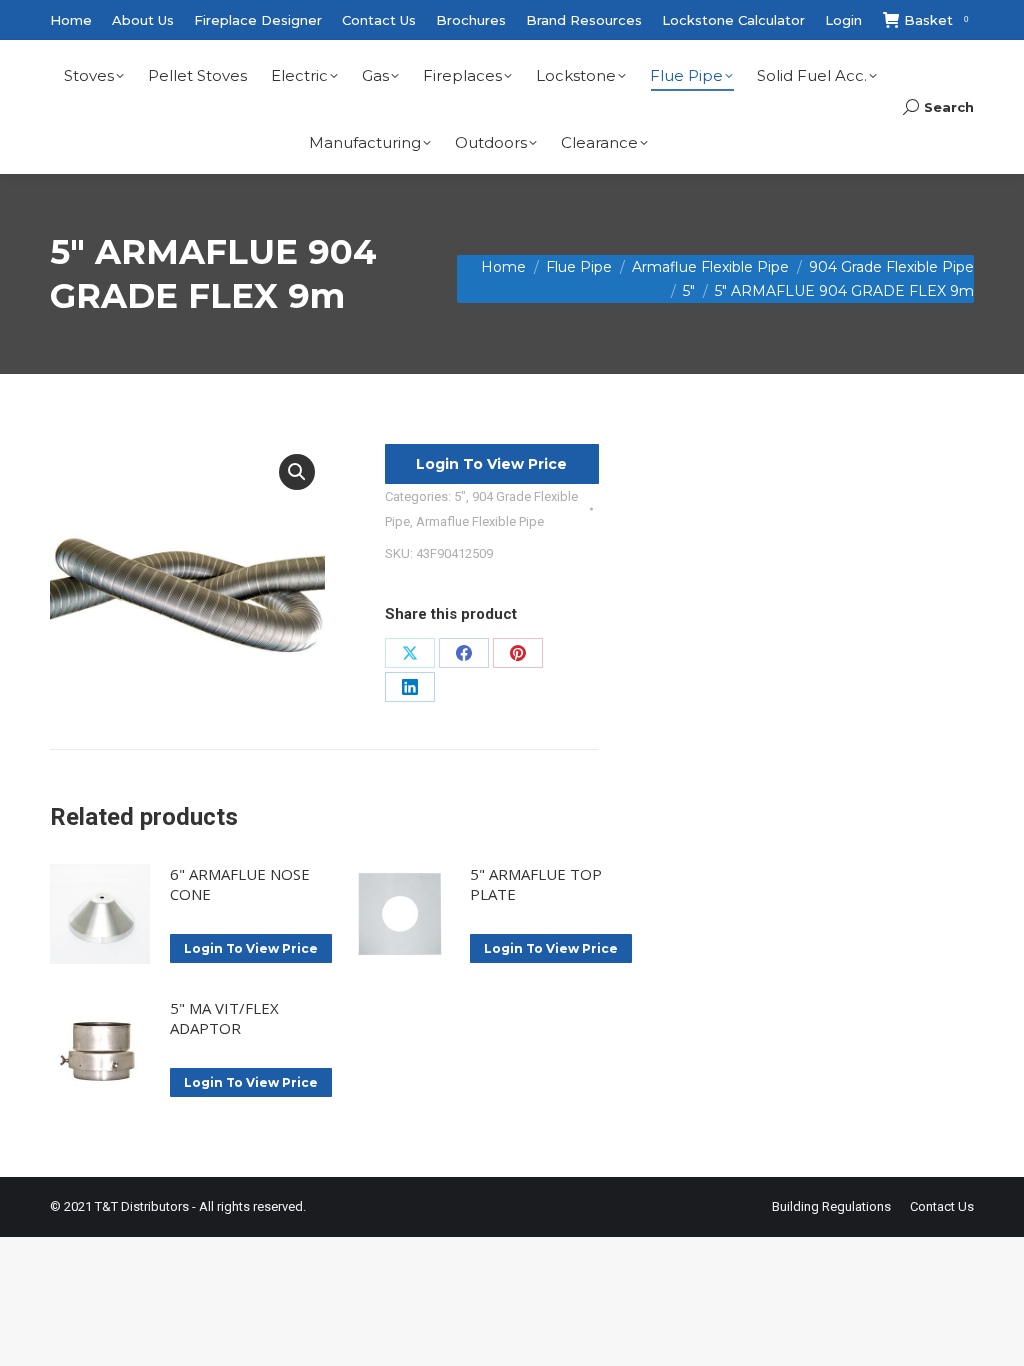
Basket (936, 20)
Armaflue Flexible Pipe (480, 521)
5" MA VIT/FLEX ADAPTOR (224, 1018)
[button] (297, 472)
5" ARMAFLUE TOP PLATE (536, 884)
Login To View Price (491, 464)
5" (460, 496)
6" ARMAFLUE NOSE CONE (240, 884)
